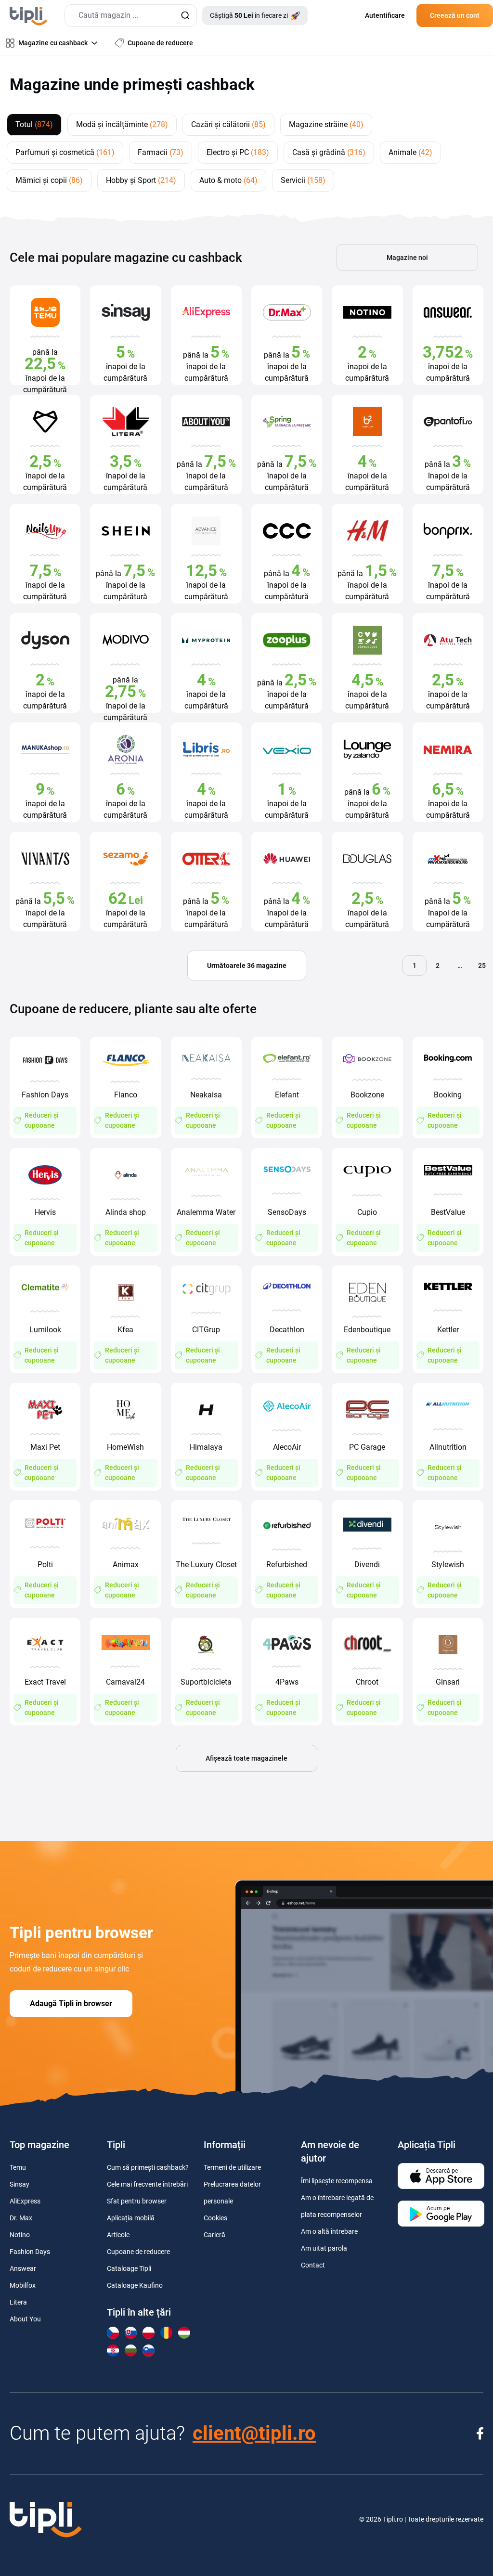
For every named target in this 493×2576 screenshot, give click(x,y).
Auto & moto (228, 180)
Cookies (215, 2218)
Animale (410, 152)
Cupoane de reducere (138, 2252)
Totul (34, 124)
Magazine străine (326, 124)
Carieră (214, 2235)
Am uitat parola (324, 2248)
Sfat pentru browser (137, 2201)
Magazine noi (407, 258)
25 (482, 966)
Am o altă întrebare (329, 2231)
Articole (118, 2235)
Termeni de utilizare (232, 2167)
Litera (18, 2302)
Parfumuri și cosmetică (65, 152)
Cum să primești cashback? (148, 2167)
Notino (20, 2235)
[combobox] (131, 16)
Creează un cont (455, 15)
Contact (313, 2265)
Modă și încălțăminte (122, 124)
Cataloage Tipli (129, 2268)
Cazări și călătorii (228, 124)
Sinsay (19, 2184)
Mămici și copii (49, 180)
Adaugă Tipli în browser (71, 2003)
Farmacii (161, 152)
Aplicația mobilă (131, 2218)
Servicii (303, 180)
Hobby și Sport (141, 180)
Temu (18, 2167)
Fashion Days (30, 2252)
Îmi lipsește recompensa (337, 2181)
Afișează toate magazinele (246, 1758)
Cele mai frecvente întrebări (147, 2184)
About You (25, 2319)
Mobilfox (23, 2285)
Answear (23, 2268)
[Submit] (185, 16)
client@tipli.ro (254, 2433)
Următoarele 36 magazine (247, 966)
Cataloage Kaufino (135, 2285)
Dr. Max (21, 2218)
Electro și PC (238, 152)
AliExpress (25, 2201)
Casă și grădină (329, 152)
